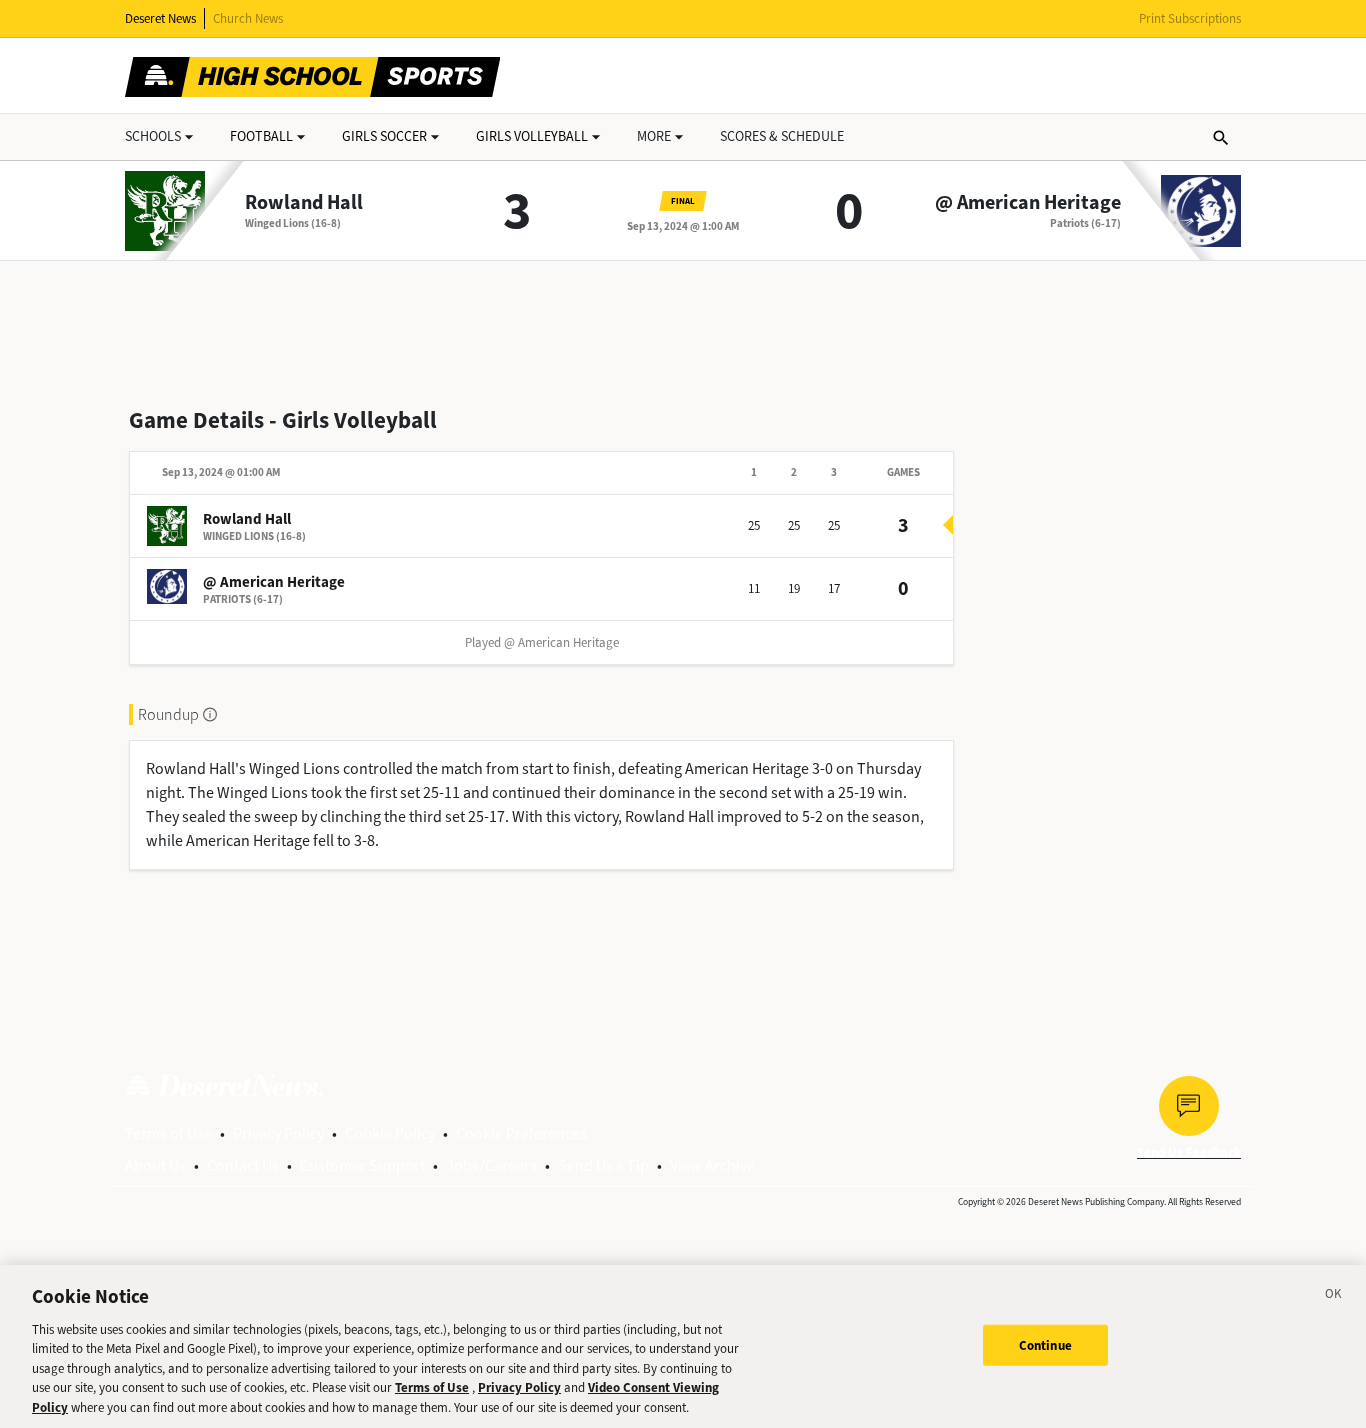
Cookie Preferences (521, 1133)
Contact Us (243, 1165)
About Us (155, 1165)
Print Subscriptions (1190, 18)
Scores (782, 136)
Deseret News (160, 18)
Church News (248, 18)
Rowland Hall (304, 203)
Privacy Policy (278, 1133)
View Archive (712, 1165)
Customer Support (362, 1165)
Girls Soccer (384, 136)
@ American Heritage (1028, 203)
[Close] (1334, 1297)
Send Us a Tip (603, 1165)
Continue (1045, 1344)
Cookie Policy (390, 1133)
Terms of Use (168, 1133)
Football (261, 136)
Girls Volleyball (532, 136)
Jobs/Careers (491, 1165)
